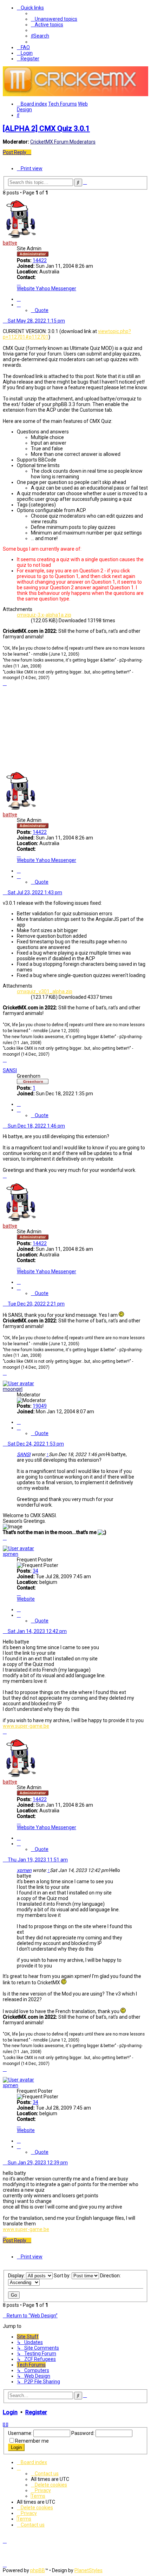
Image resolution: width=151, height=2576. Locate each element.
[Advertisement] (75, 728)
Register (36, 2412)
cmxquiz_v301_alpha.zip (45, 991)
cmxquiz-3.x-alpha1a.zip (44, 615)
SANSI (10, 1070)
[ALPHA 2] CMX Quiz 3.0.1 (46, 128)
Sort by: (63, 2276)
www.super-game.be (26, 1726)
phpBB (38, 2570)
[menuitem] (54, 19)
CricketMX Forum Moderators (63, 142)
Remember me (32, 2441)
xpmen (11, 1554)
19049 (40, 1406)
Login (10, 2412)
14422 (40, 260)
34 (35, 1571)
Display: (17, 2276)
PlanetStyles (88, 2570)
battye (10, 243)
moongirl (13, 1389)
